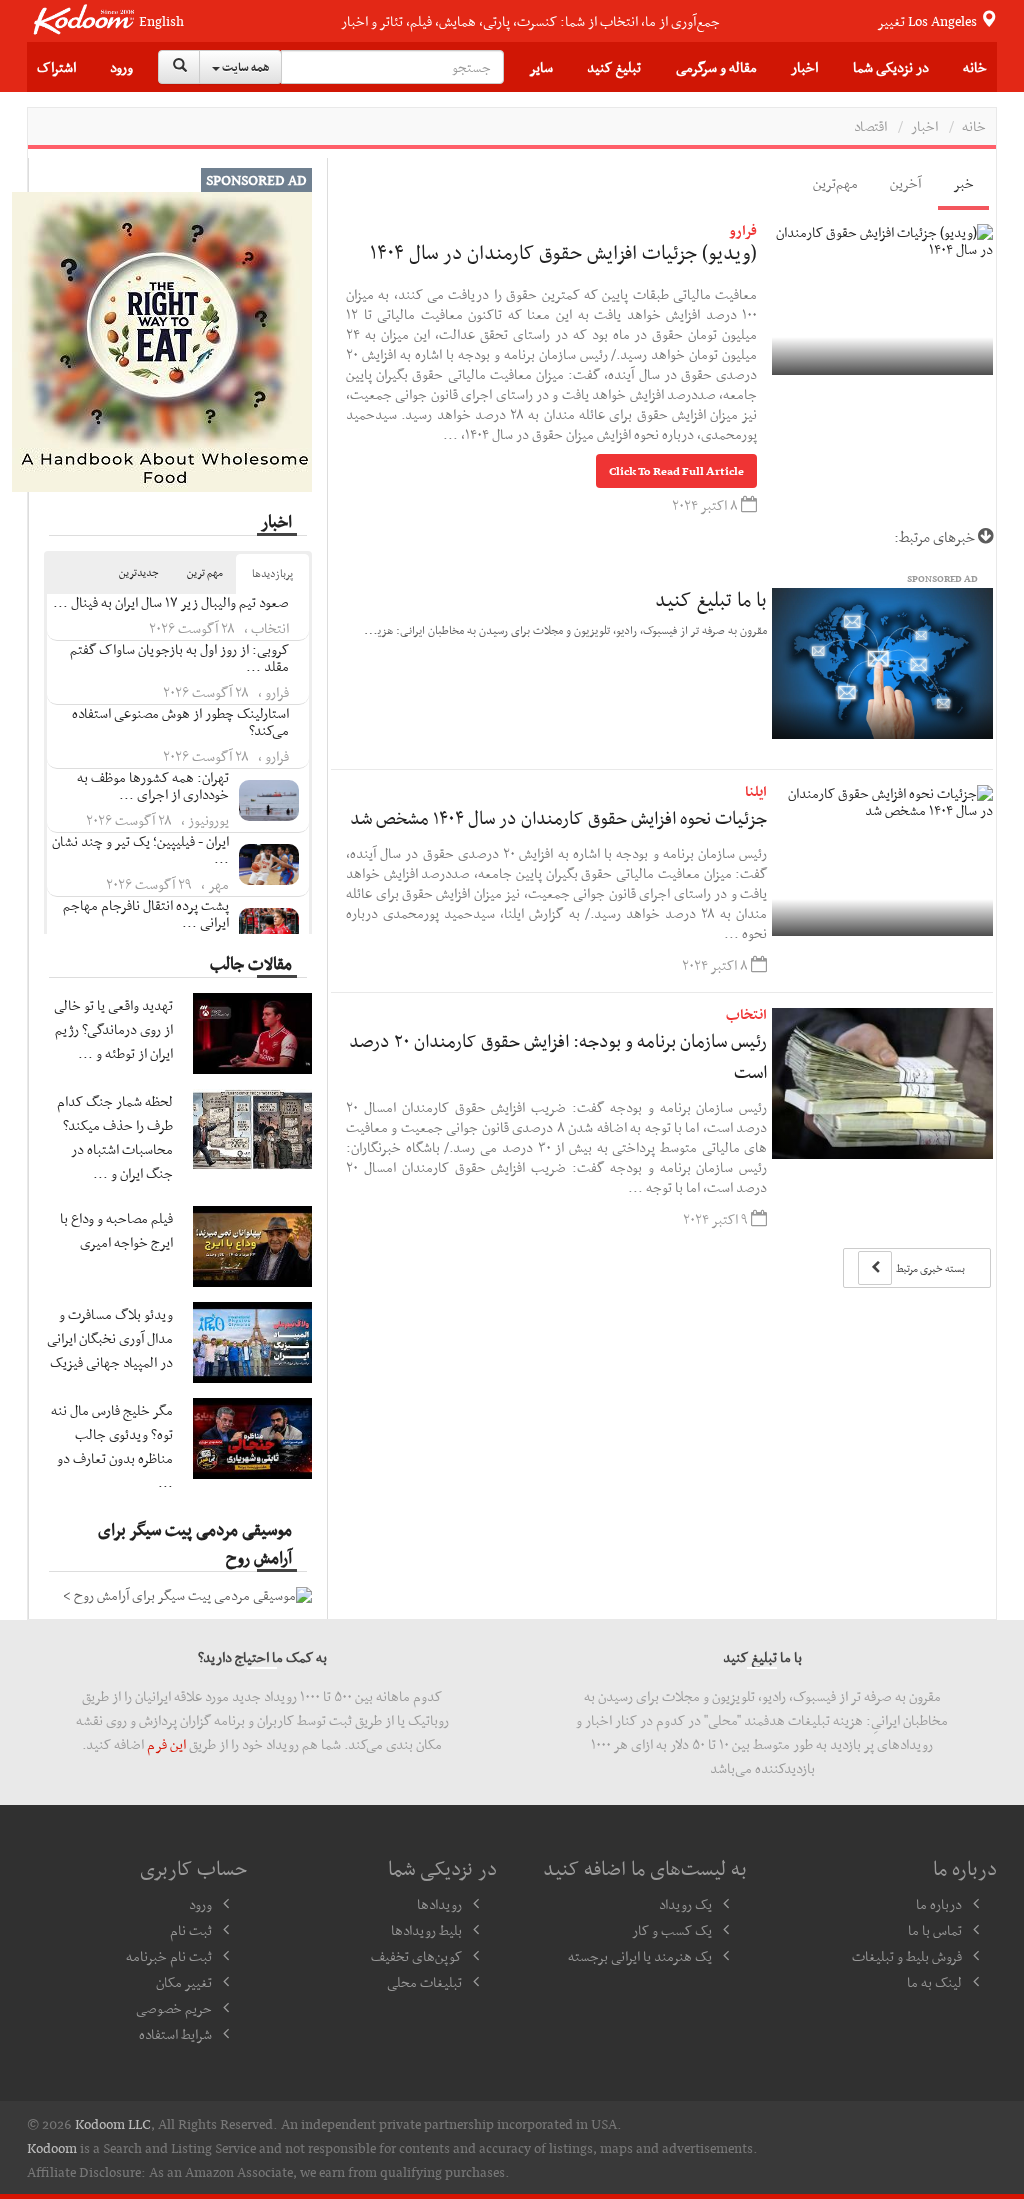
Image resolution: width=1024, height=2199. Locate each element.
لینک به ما (934, 1982)
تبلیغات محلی (424, 1982)
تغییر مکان (184, 1982)
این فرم (166, 1744)
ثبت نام (191, 1930)
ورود (121, 67)
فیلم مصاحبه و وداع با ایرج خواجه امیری (116, 1230)
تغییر (928, 21)
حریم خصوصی (174, 2008)
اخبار (924, 126)
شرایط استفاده (175, 2034)
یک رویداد (685, 1904)
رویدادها (439, 1904)
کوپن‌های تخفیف (416, 1956)
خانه (975, 67)
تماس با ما (935, 1930)
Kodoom (52, 2148)
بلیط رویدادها (426, 1930)
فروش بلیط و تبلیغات (907, 1956)
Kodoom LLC (113, 2124)
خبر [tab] (963, 183)
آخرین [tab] (905, 183)
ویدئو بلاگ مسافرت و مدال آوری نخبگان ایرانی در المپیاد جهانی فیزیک (110, 1338)
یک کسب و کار (672, 1930)
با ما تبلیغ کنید (711, 599)
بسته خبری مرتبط (929, 1268)
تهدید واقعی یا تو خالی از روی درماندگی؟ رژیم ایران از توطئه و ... (113, 1029)
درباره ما (939, 1904)
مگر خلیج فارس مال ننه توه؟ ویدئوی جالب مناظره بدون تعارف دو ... (112, 1446)
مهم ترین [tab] (205, 572)
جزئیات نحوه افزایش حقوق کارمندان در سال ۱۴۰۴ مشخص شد (558, 817)
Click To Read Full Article (676, 471)
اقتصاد (870, 126)
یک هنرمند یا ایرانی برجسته (640, 1956)
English (161, 21)
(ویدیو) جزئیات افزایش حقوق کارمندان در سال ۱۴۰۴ (563, 252)
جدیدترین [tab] (139, 572)
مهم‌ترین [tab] (835, 183)
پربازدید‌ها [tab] (272, 573)
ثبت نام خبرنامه (169, 1956)
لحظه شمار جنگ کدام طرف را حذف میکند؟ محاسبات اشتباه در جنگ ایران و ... (115, 1137)
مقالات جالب (251, 963)
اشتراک (56, 67)
